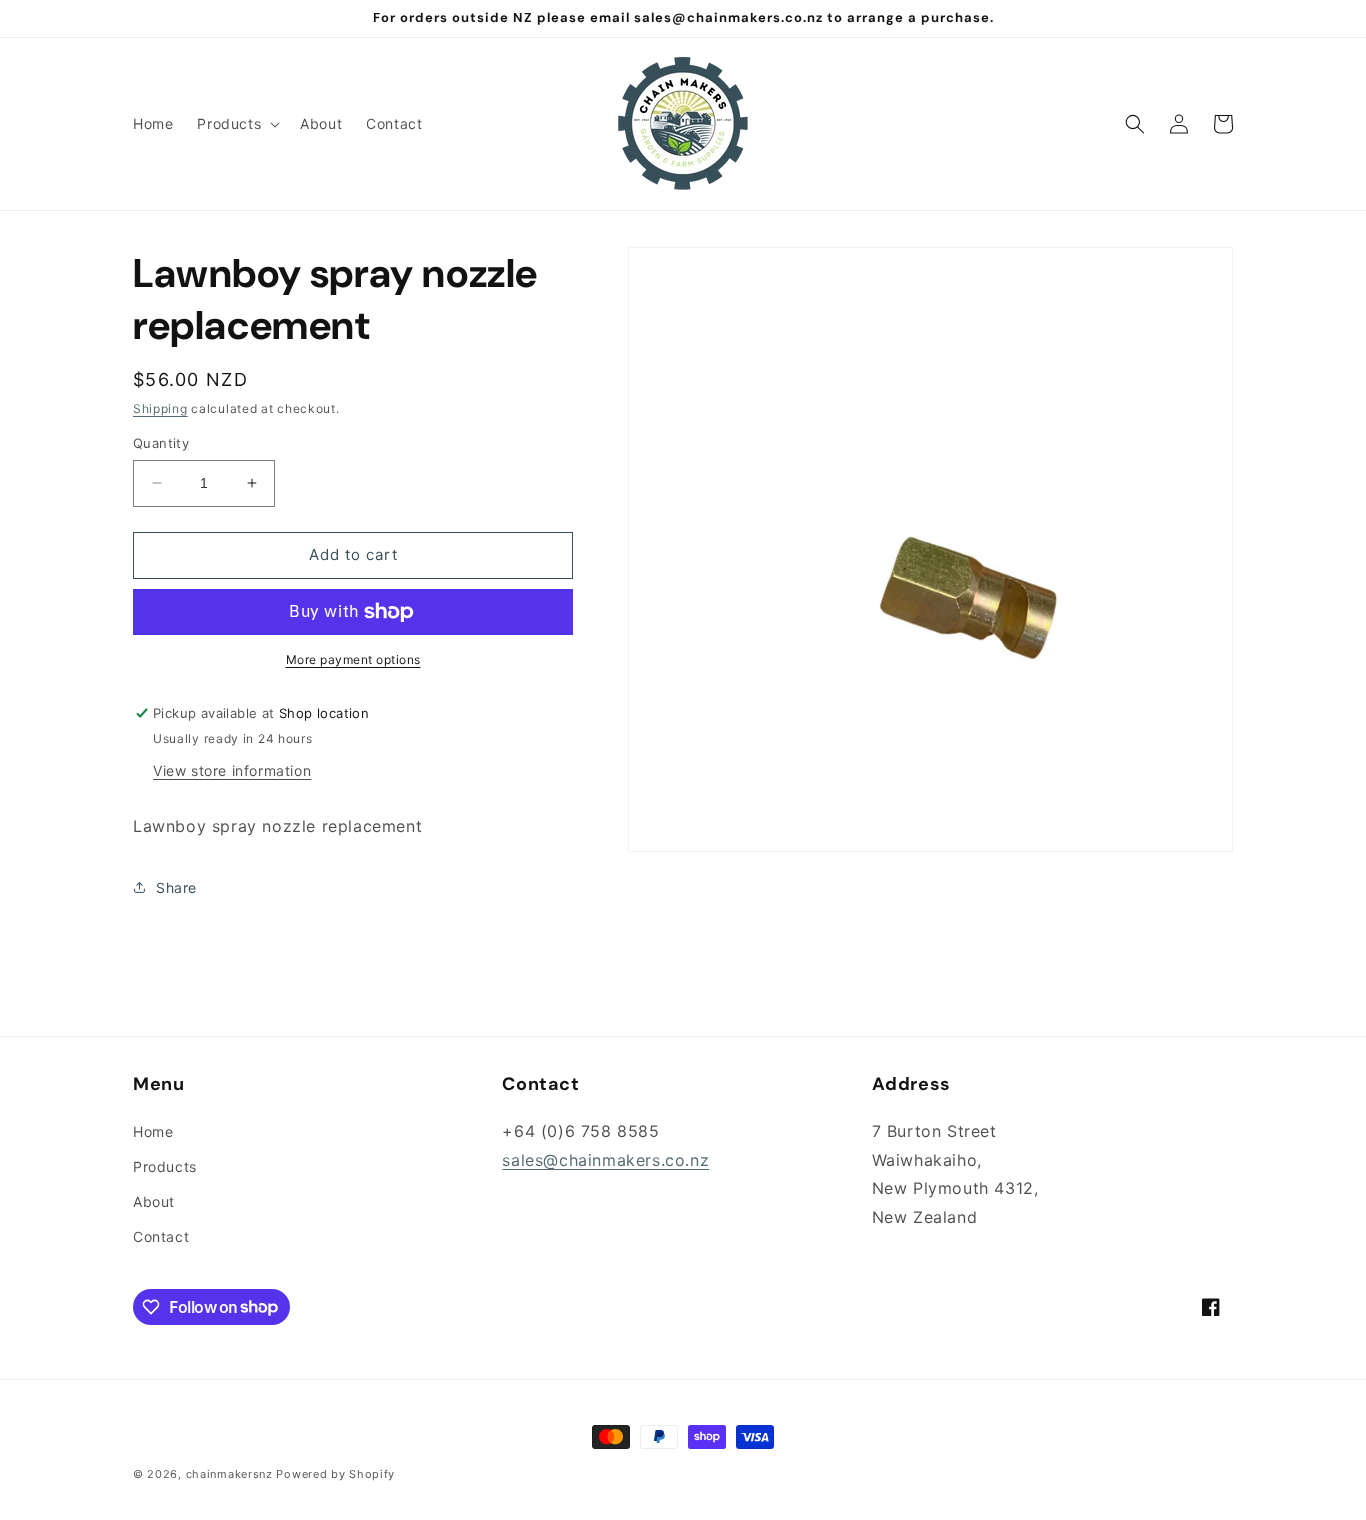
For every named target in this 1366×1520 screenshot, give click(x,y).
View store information (232, 770)
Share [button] (176, 887)
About (154, 1201)
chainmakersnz (229, 1474)
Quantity (161, 443)
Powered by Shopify (335, 1474)
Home (153, 1131)
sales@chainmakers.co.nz (605, 1160)
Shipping (160, 408)
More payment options (353, 659)
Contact (161, 1236)
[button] (236, 124)
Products (165, 1166)
